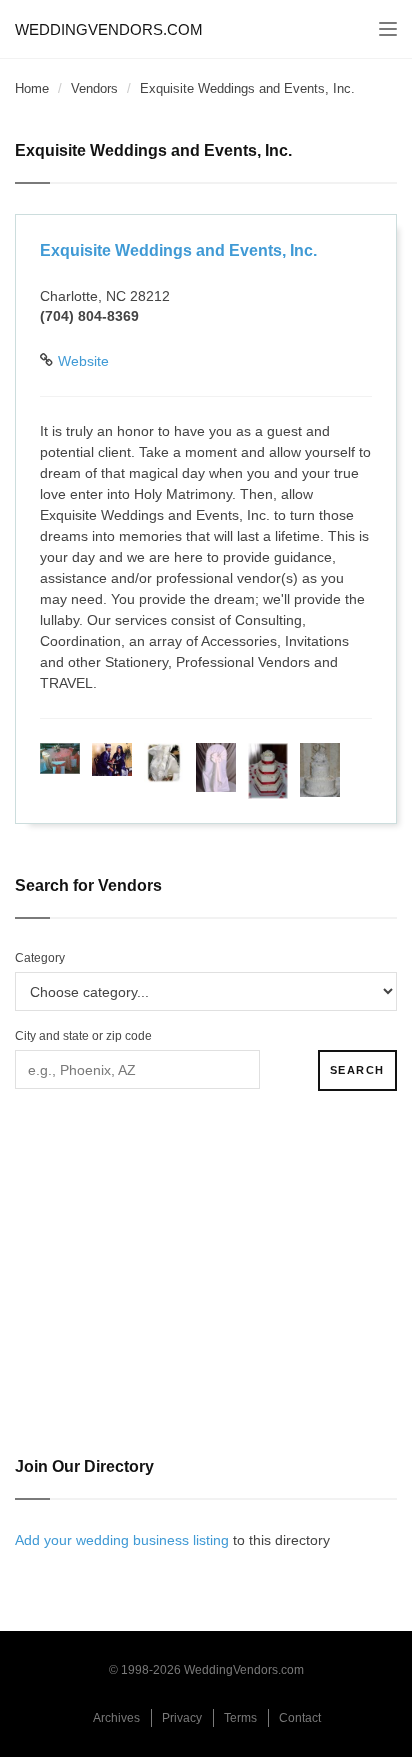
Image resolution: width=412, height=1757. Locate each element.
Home (32, 88)
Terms (240, 1718)
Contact (300, 1718)
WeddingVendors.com (109, 29)
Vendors (94, 88)
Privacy (182, 1718)
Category (40, 958)
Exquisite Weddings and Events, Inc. (178, 250)
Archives (116, 1718)
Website (83, 361)
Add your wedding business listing (122, 1540)
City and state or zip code (83, 1036)
